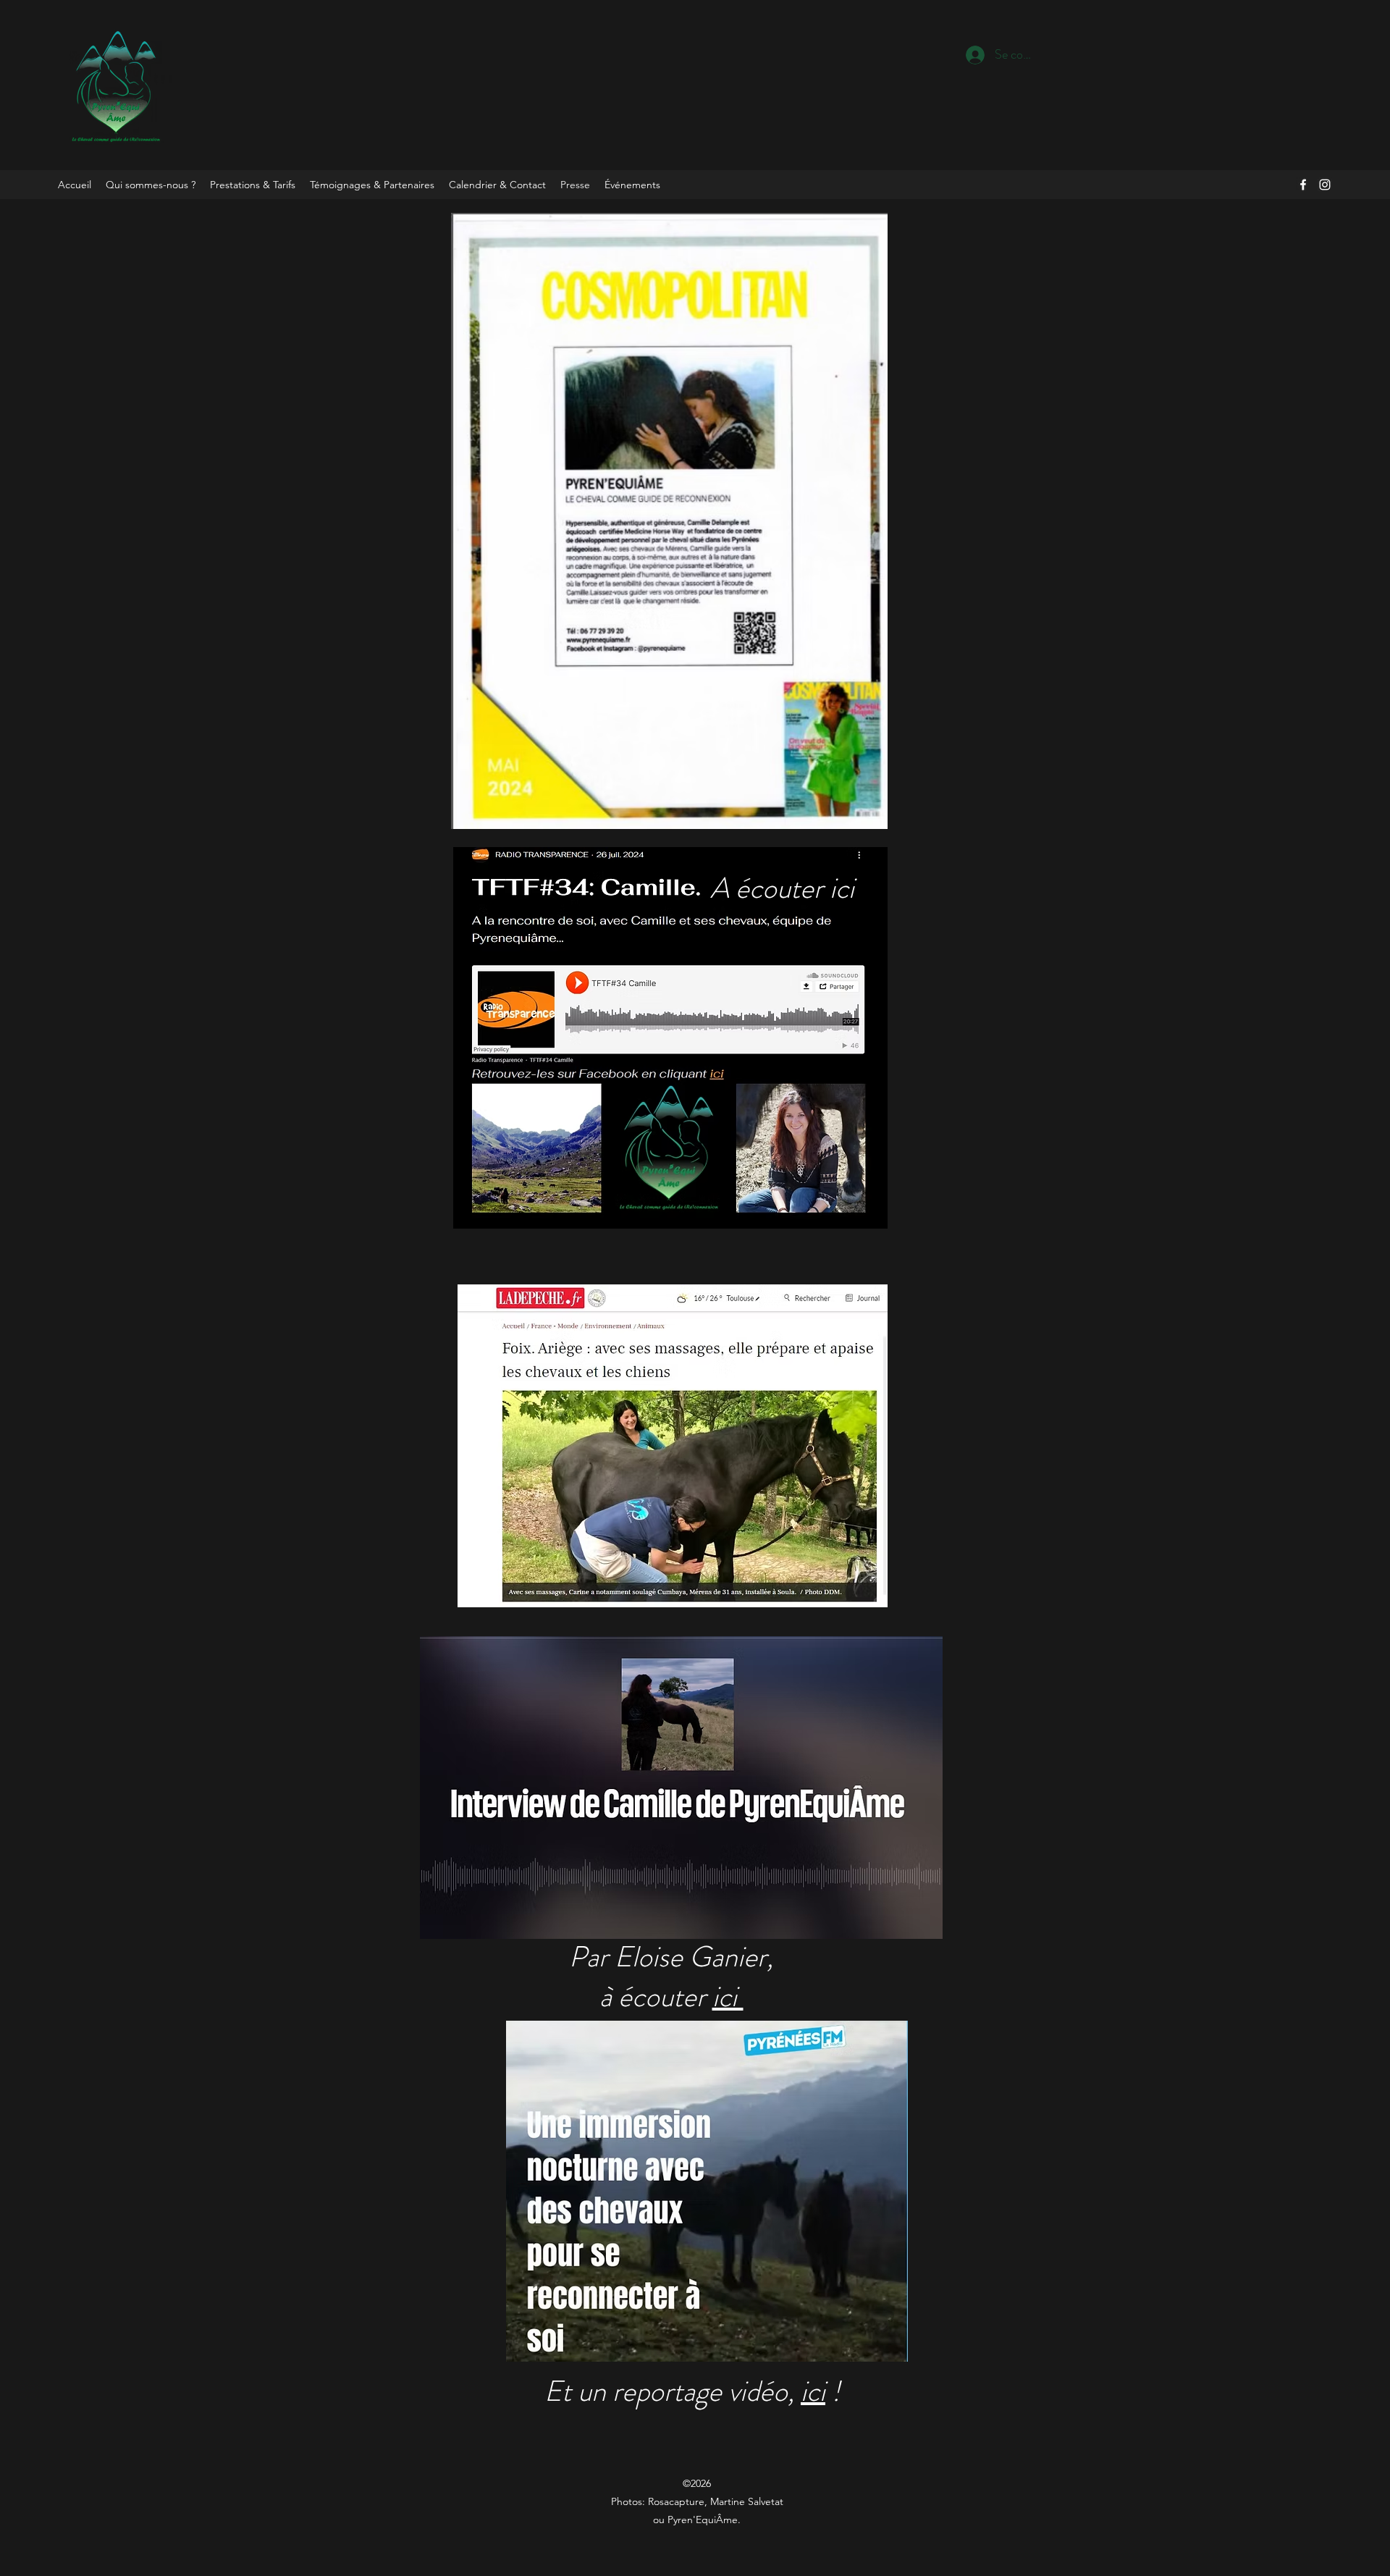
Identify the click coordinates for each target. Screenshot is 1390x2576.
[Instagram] (1325, 185)
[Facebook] (1303, 185)
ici (728, 1996)
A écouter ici (785, 888)
